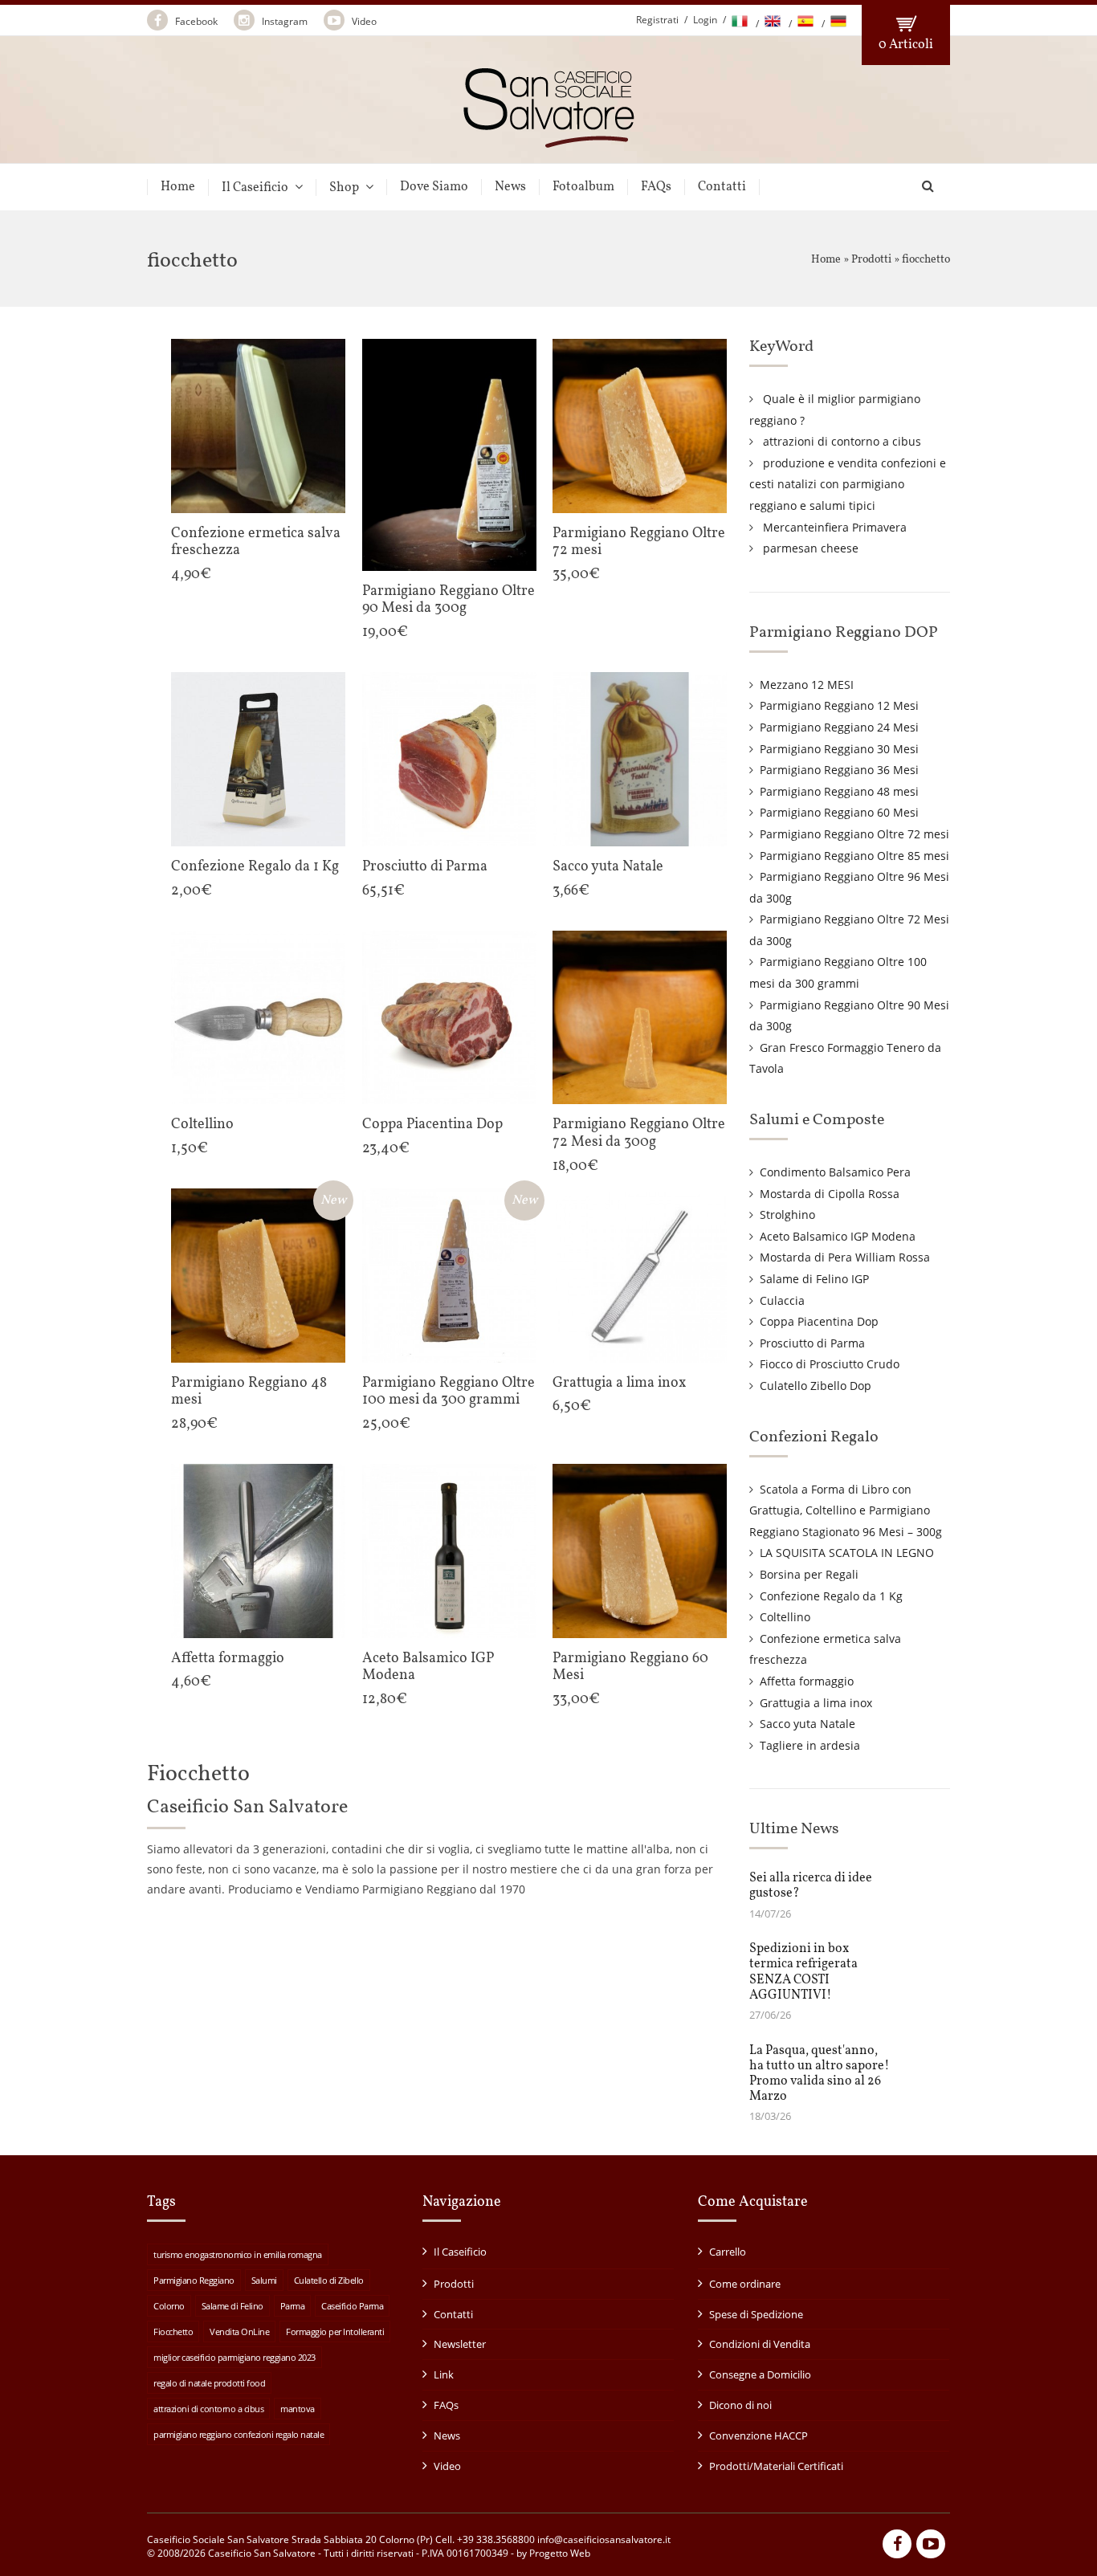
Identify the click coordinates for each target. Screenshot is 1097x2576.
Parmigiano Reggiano (194, 2280)
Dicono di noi (740, 2405)
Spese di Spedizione (756, 2314)
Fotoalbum (583, 187)
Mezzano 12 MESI (807, 685)
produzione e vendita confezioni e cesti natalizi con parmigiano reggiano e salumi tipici (848, 484)
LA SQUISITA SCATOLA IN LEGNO (847, 1553)
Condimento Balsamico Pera (835, 1172)
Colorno (169, 2306)
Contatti (722, 187)
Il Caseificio (255, 187)
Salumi (264, 2280)
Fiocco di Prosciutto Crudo (830, 1364)
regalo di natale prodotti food (209, 2383)
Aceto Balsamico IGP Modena (838, 1236)
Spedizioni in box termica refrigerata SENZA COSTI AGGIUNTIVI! (803, 1972)
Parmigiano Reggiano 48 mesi (839, 791)
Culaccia (782, 1300)
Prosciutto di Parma (812, 1343)
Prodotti (871, 260)
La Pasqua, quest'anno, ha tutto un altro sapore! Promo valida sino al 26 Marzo (820, 2074)
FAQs (656, 187)
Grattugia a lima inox (816, 1703)
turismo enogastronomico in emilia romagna (238, 2254)
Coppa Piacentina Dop (819, 1321)
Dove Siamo (434, 187)
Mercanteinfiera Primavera (835, 527)
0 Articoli (906, 45)
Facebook (195, 21)
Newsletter (460, 2344)
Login (705, 20)
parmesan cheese (811, 548)
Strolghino (787, 1215)
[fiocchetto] (549, 141)
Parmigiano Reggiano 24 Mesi (839, 727)
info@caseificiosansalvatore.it (604, 2539)
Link (444, 2374)
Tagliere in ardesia (810, 1745)
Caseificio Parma (352, 2306)
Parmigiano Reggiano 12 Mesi (839, 705)
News (510, 187)
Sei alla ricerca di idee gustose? (811, 1886)
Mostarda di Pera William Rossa (845, 1257)
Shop (344, 187)
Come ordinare (745, 2284)
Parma (293, 2306)
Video (363, 21)
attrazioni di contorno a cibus (842, 441)
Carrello (728, 2252)
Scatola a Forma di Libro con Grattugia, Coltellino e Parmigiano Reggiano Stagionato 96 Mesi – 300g (846, 1510)
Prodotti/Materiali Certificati (776, 2466)
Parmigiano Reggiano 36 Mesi (839, 770)
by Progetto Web (553, 2553)
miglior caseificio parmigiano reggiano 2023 (234, 2357)
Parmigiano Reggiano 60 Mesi (839, 812)
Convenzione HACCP (759, 2435)
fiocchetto (926, 260)
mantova (298, 2409)
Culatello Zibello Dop (816, 1386)
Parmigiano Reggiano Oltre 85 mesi (854, 856)
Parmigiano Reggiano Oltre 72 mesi (854, 834)
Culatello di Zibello (329, 2280)
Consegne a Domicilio (760, 2374)
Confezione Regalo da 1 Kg (831, 1596)
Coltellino (785, 1617)
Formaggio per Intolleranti (335, 2331)
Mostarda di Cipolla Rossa (830, 1194)
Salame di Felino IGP (814, 1279)
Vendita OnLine (239, 2331)
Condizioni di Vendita (760, 2344)
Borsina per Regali (809, 1574)
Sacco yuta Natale (807, 1724)
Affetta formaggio (807, 1681)
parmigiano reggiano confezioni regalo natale (239, 2434)
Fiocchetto (173, 2331)
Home (178, 187)
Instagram (283, 21)
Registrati (657, 20)
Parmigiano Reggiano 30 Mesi (839, 749)
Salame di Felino (232, 2306)
